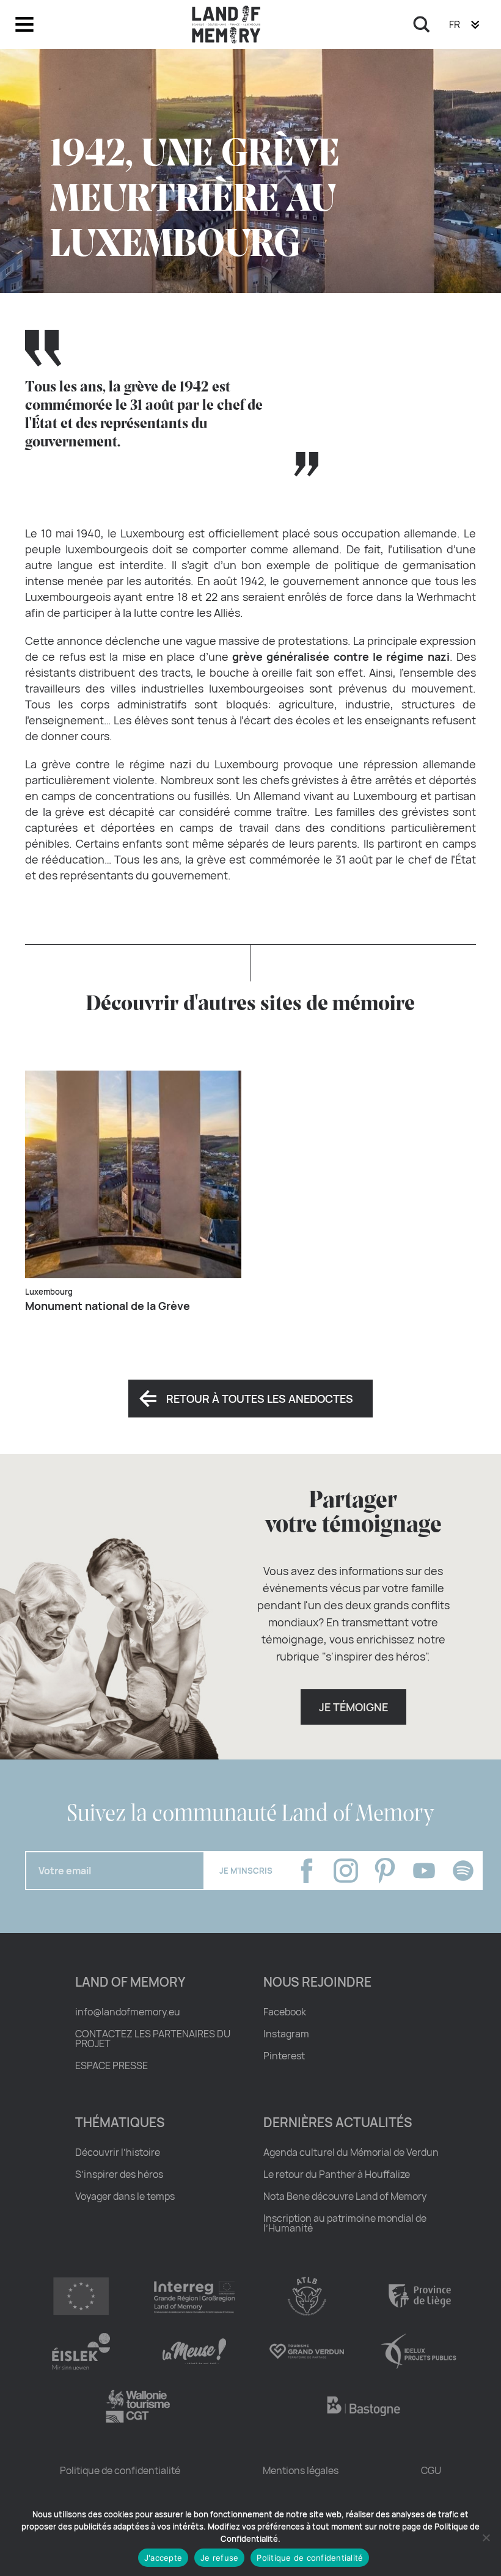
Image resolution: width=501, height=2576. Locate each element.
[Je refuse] (486, 2538)
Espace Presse (112, 2065)
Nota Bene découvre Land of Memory (345, 2196)
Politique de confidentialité (120, 2470)
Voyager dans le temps (125, 2196)
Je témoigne (353, 1707)
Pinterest (284, 2056)
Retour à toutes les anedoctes (260, 1399)
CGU (431, 2470)
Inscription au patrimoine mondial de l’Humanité (345, 2223)
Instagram (286, 2034)
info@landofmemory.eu (128, 2012)
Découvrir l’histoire (118, 2152)
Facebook (285, 2012)
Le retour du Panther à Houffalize (337, 2174)
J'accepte (163, 2558)
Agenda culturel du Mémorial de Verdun (351, 2152)
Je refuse (219, 2558)
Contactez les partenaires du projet (153, 2039)
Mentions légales (301, 2470)
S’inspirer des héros (119, 2174)
